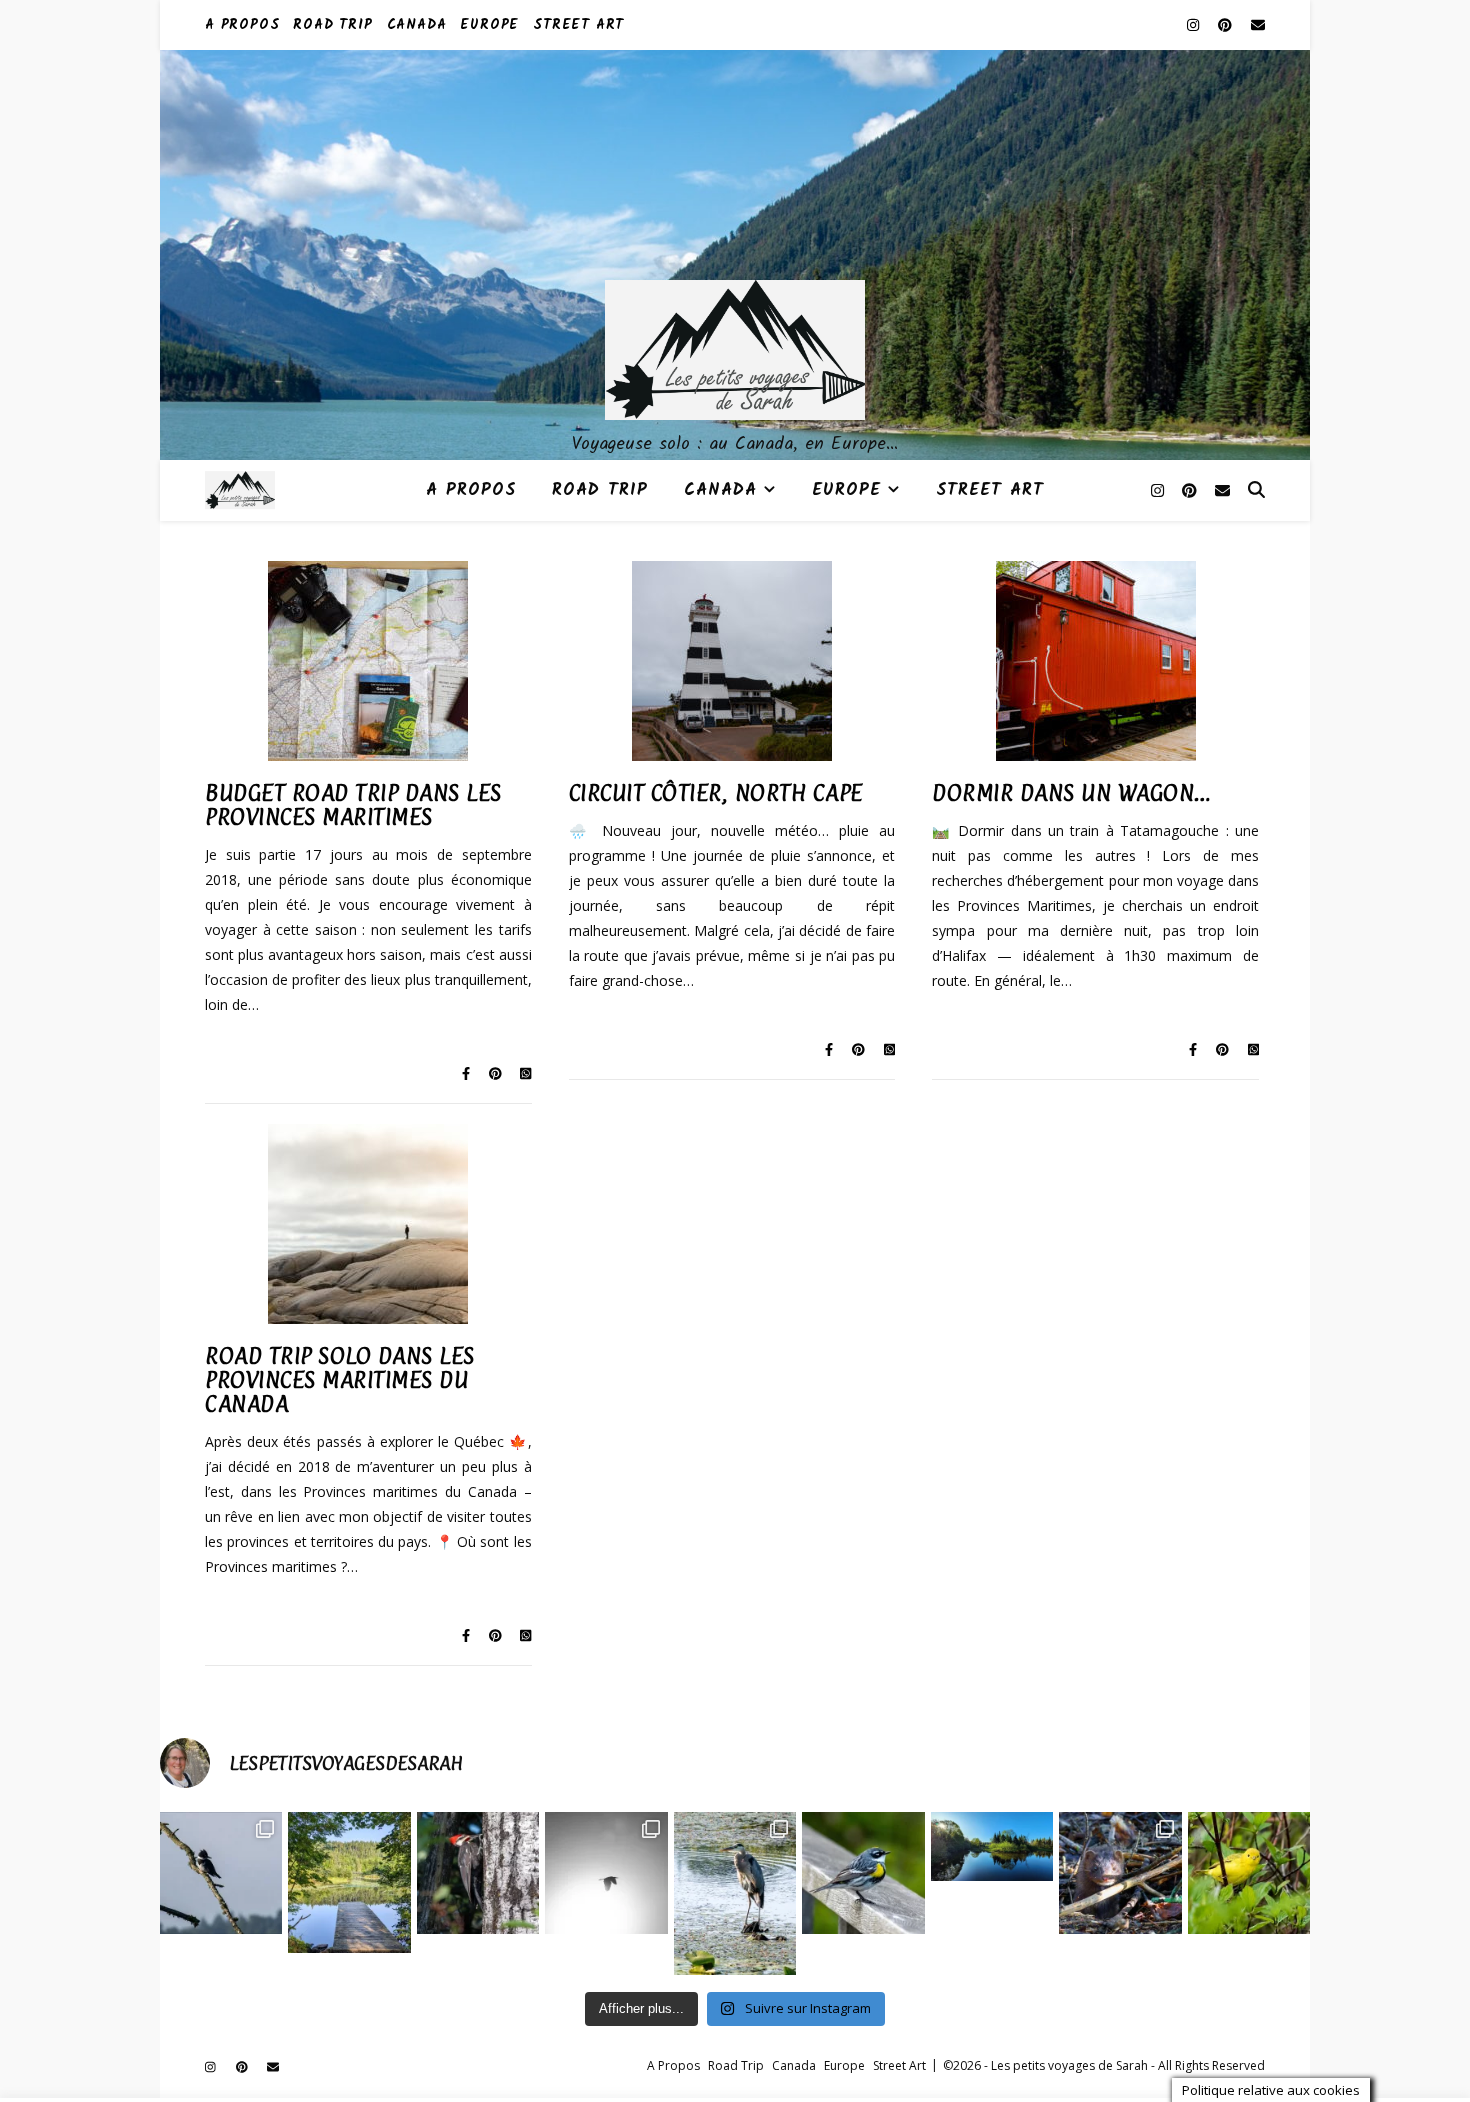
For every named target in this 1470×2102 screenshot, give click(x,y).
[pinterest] (1227, 24)
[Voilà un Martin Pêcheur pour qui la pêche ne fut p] (221, 1873)
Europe (489, 25)
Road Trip (332, 25)
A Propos (242, 25)
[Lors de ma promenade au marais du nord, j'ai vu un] (1120, 1873)
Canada (417, 25)
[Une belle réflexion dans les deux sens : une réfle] (992, 1846)
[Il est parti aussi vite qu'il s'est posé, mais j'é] (478, 1873)
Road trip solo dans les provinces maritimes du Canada (340, 1379)
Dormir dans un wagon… (1071, 792)
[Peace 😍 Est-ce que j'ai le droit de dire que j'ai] (349, 1882)
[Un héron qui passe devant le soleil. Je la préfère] (606, 1873)
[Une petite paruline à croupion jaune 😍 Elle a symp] (863, 1873)
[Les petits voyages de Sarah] (735, 255)
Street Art (578, 25)
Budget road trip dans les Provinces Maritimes (353, 804)
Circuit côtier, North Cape (716, 792)
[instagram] (1195, 24)
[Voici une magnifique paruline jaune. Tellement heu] (1249, 1873)
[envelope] (1258, 24)
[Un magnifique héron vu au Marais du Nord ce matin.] (735, 1893)
